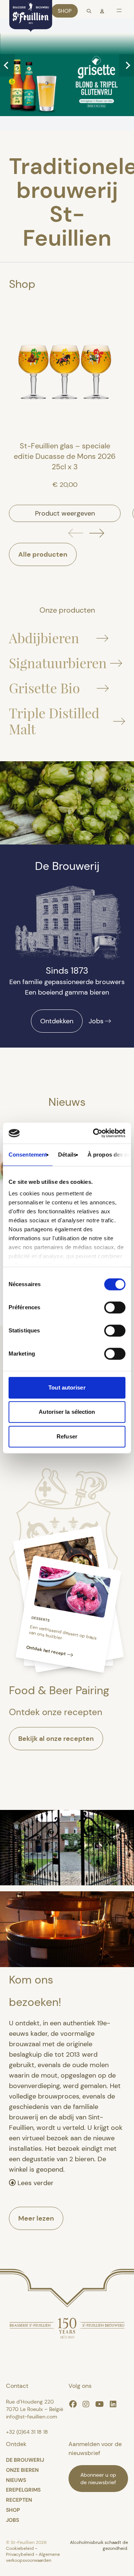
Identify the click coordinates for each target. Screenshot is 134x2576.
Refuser (67, 1436)
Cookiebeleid (20, 2548)
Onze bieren (22, 2470)
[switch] (115, 1307)
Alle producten (43, 554)
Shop (65, 11)
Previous (7, 65)
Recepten (19, 2500)
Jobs (96, 1021)
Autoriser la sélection (67, 1412)
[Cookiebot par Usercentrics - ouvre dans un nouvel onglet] (95, 1133)
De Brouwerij (25, 2460)
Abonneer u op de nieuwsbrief (98, 2479)
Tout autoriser (67, 1387)
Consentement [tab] (28, 1155)
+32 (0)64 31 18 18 (27, 2432)
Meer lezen (36, 2218)
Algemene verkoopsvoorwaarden (33, 2557)
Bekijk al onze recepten (56, 1739)
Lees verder (35, 2183)
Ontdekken (57, 1021)
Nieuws (16, 2480)
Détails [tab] (67, 1155)
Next (127, 65)
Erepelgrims (23, 2490)
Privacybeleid (21, 2554)
